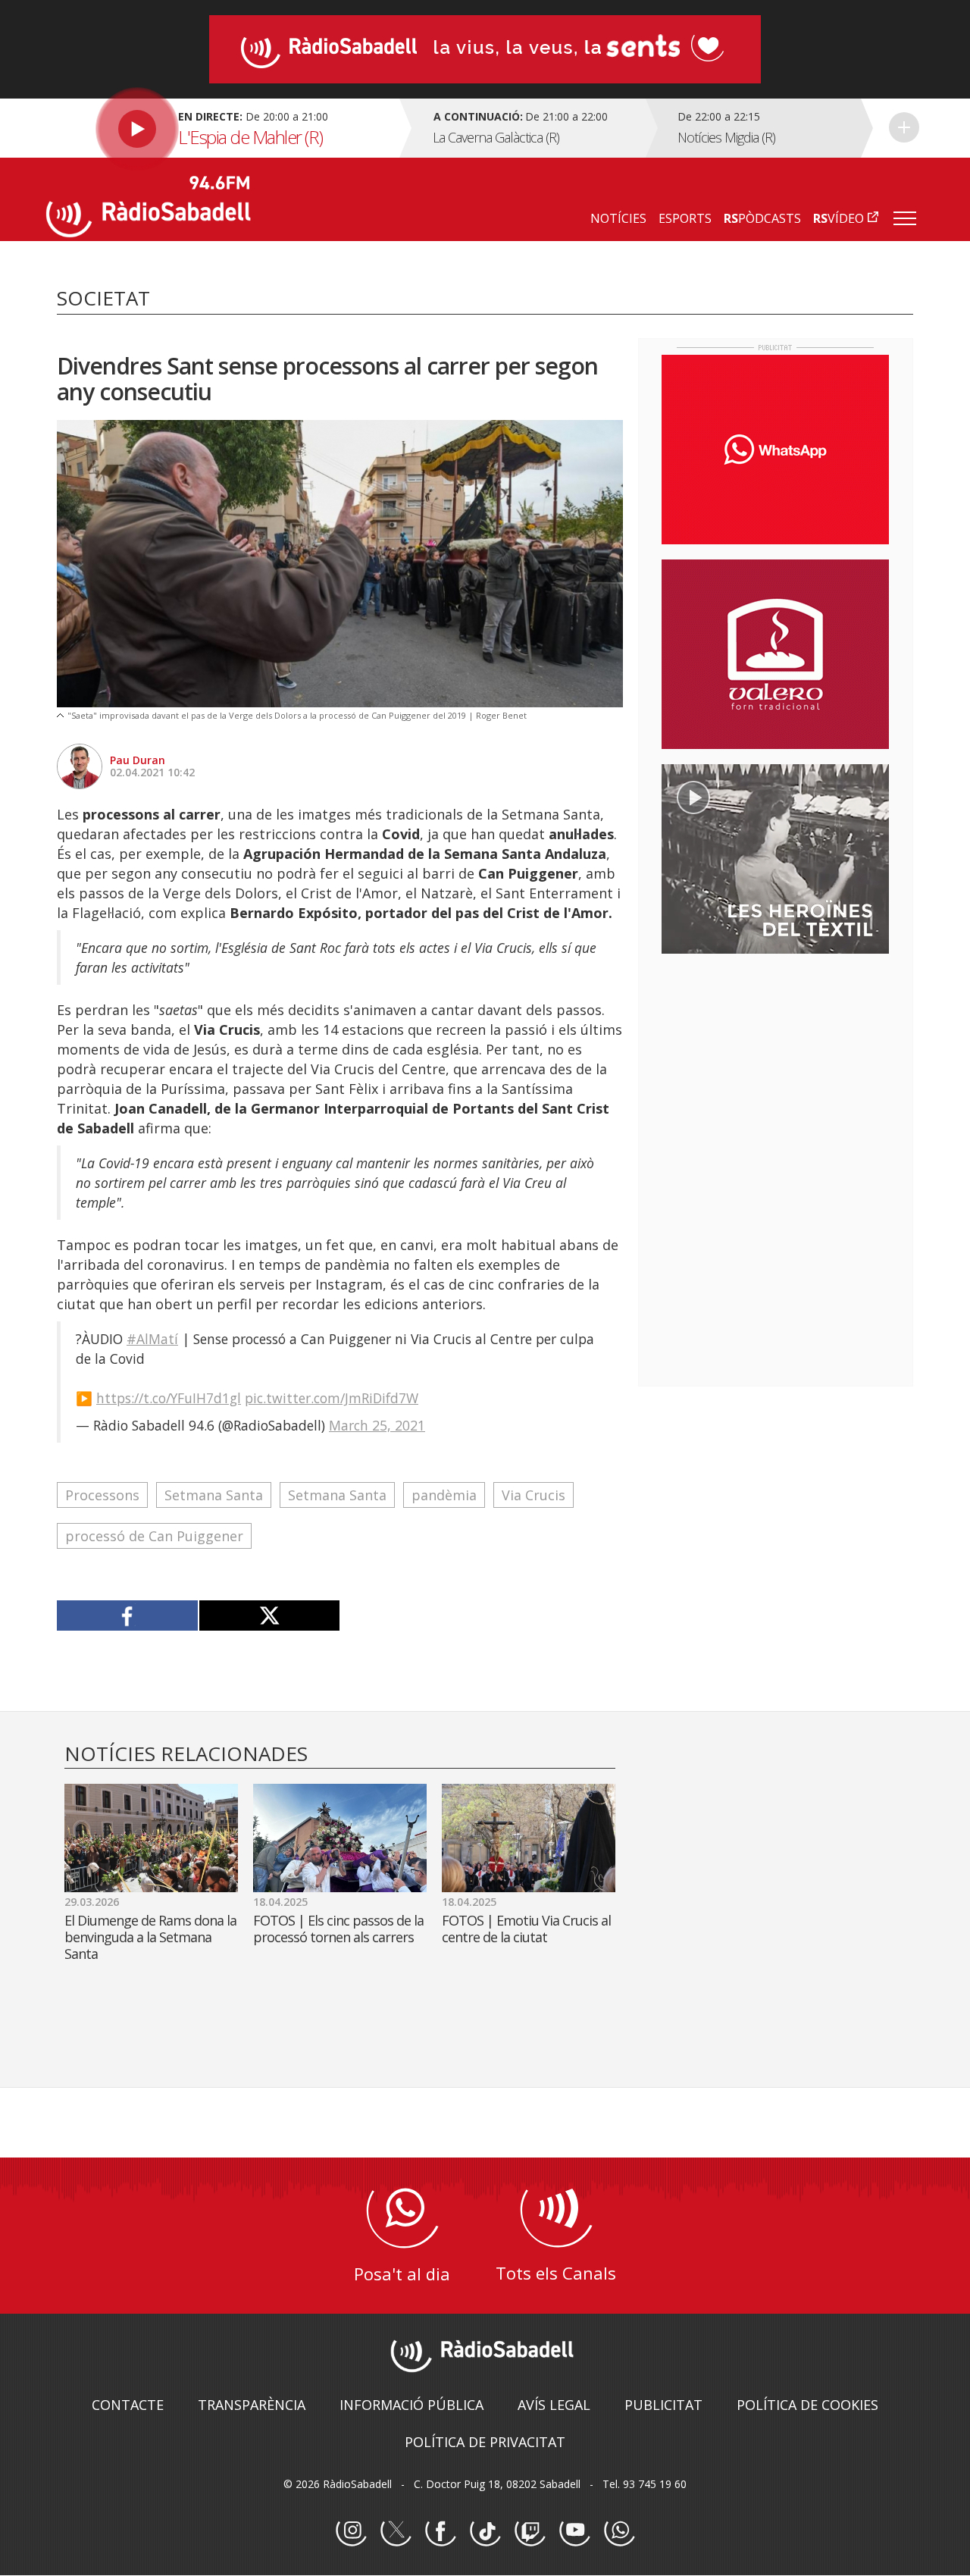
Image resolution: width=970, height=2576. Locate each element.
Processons (102, 1495)
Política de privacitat (485, 2442)
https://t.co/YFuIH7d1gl (169, 1398)
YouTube (574, 2531)
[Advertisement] (775, 1064)
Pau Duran (138, 760)
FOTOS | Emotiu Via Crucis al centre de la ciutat (526, 1929)
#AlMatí (152, 1339)
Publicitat (663, 2405)
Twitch (530, 2531)
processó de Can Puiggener (154, 1536)
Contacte (128, 2405)
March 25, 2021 (377, 1425)
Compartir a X (269, 1615)
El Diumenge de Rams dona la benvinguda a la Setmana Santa (150, 1937)
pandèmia (444, 1495)
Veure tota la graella (904, 127)
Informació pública (411, 2405)
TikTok (485, 2531)
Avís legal (554, 2405)
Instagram (351, 2531)
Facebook (440, 2531)
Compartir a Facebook (128, 1615)
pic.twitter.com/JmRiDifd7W (332, 1398)
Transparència (252, 2405)
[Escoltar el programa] (221, 128)
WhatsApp (619, 2531)
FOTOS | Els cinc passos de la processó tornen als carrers (338, 1929)
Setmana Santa (214, 1495)
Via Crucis (533, 1495)
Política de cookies (807, 2405)
